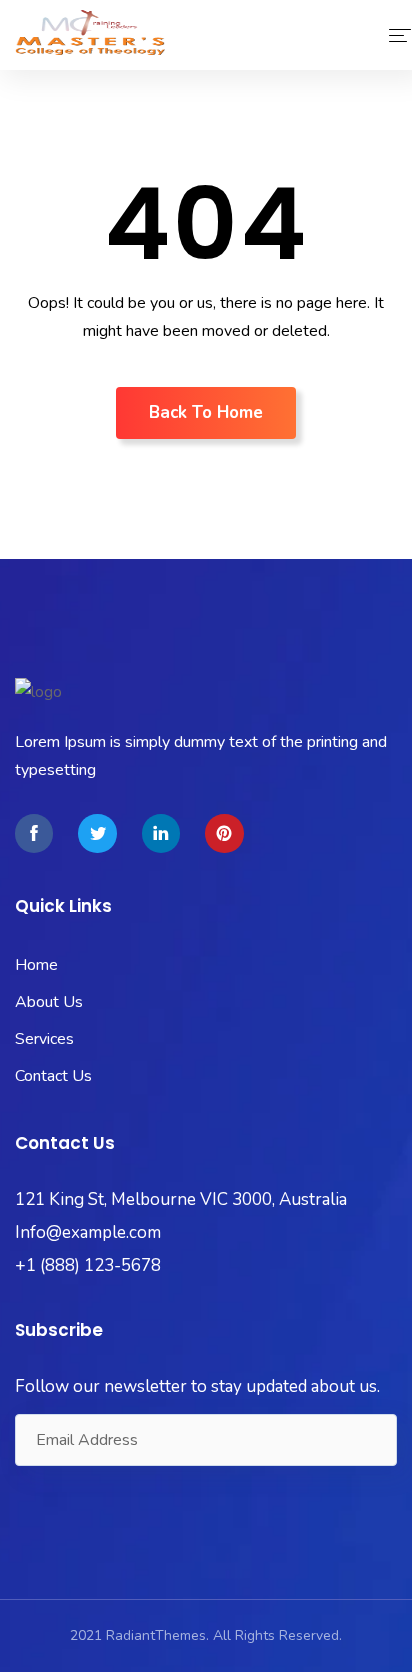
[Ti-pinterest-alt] (224, 833)
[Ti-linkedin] (161, 833)
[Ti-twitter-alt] (97, 833)
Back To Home (206, 412)
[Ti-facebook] (34, 833)
